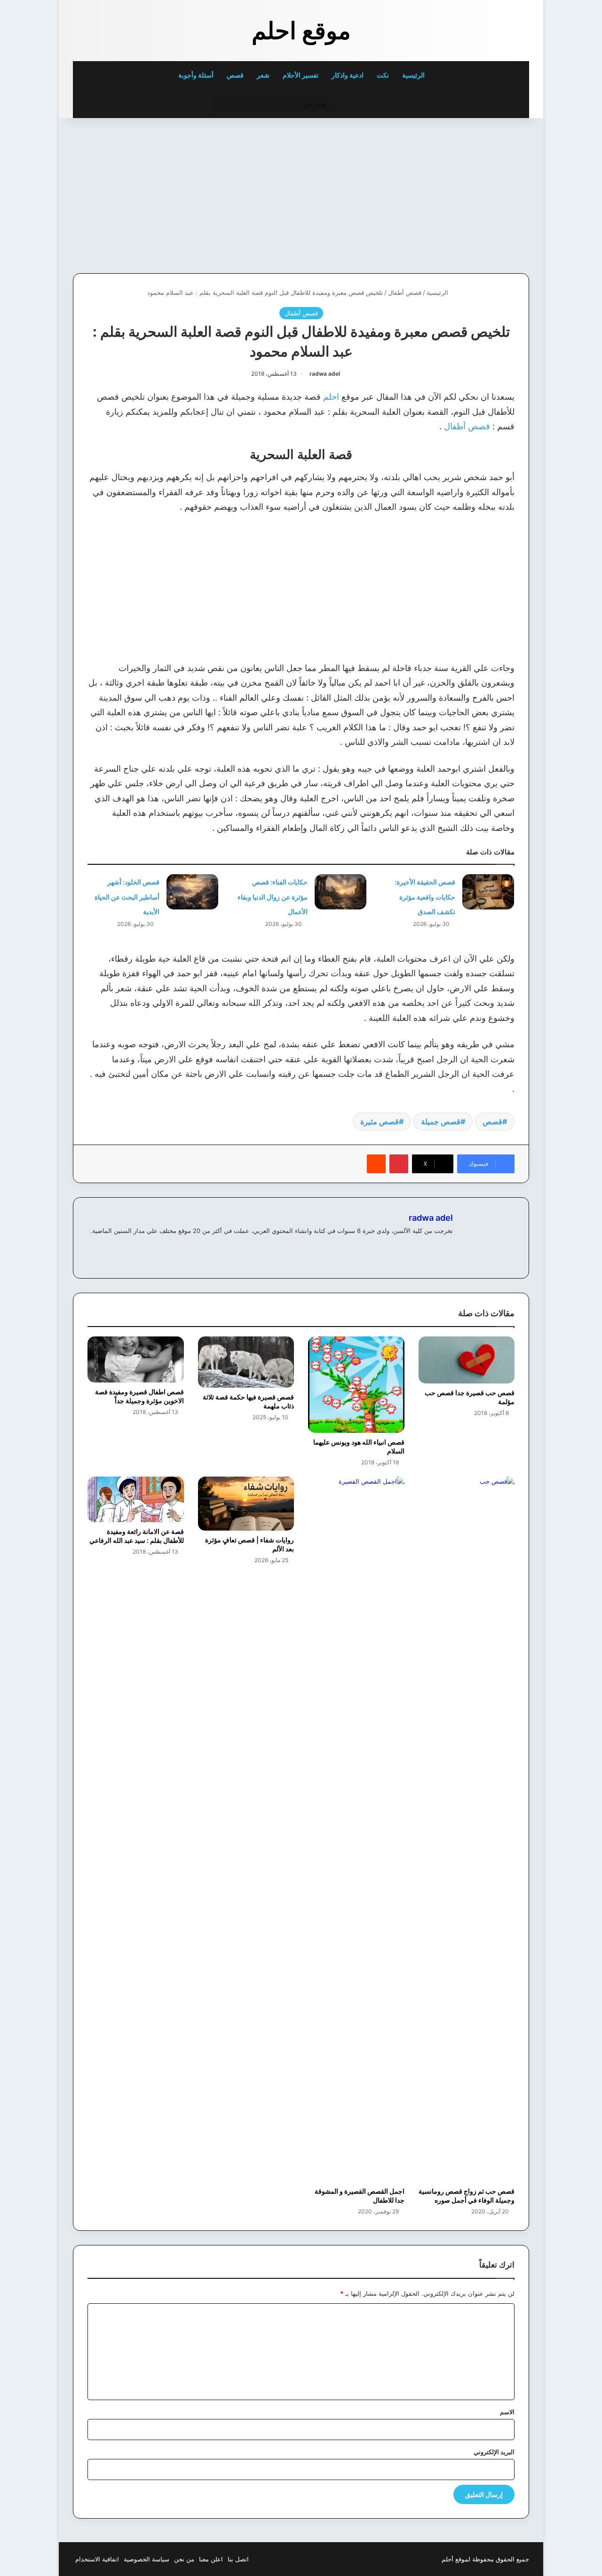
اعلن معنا (211, 2559)
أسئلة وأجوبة (196, 75)
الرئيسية (414, 75)
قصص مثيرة (380, 1122)
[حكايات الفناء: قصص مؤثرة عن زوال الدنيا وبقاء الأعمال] (341, 892)
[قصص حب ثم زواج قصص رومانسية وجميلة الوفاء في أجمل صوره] (467, 1829)
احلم (331, 397)
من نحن (184, 2559)
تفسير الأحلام (301, 75)
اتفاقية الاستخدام (97, 2559)
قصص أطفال (405, 292)
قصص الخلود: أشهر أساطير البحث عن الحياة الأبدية (127, 897)
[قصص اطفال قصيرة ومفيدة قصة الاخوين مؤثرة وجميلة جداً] (136, 1359)
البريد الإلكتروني (494, 2452)
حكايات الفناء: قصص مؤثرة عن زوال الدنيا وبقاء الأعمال (273, 897)
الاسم (507, 2412)
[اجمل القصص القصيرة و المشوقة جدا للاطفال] (356, 1829)
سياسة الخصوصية (147, 2559)
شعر (263, 75)
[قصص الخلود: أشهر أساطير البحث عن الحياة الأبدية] (192, 892)
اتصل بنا (238, 2559)
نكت (383, 75)
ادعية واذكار (348, 75)
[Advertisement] (464, 193)
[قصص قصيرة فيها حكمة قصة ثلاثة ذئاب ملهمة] (246, 1362)
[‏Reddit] (376, 1164)
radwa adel (325, 374)
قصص (235, 75)
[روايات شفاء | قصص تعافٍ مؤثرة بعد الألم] (246, 1504)
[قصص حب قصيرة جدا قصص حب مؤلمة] (467, 1360)
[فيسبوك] (447, 1246)
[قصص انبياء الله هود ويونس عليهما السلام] (356, 1385)
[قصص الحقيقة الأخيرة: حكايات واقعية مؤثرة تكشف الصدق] (488, 892)
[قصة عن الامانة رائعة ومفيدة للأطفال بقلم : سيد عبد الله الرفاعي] (136, 1500)
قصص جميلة (441, 1122)
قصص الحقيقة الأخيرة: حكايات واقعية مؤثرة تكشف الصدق (425, 897)
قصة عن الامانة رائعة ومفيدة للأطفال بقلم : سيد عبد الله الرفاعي (137, 1536)
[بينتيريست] (399, 1164)
